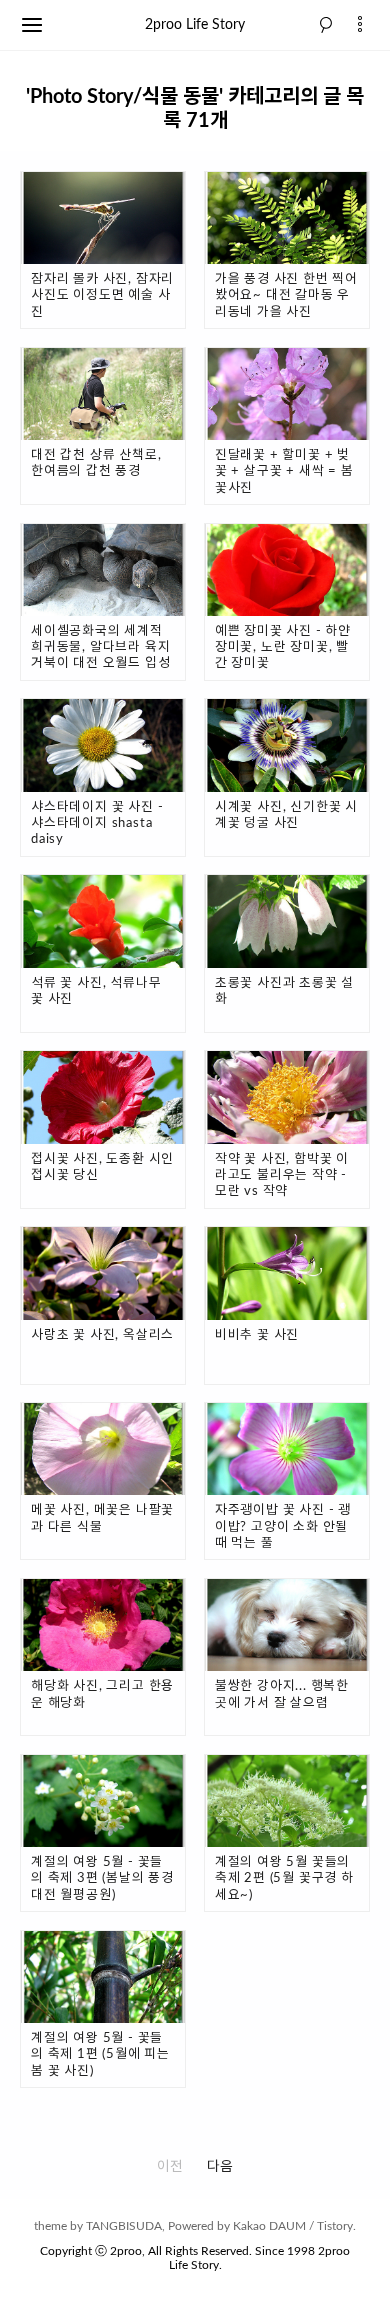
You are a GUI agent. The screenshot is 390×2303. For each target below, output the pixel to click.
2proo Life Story (195, 25)
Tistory (335, 2226)
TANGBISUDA (124, 2226)
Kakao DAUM (269, 2226)
